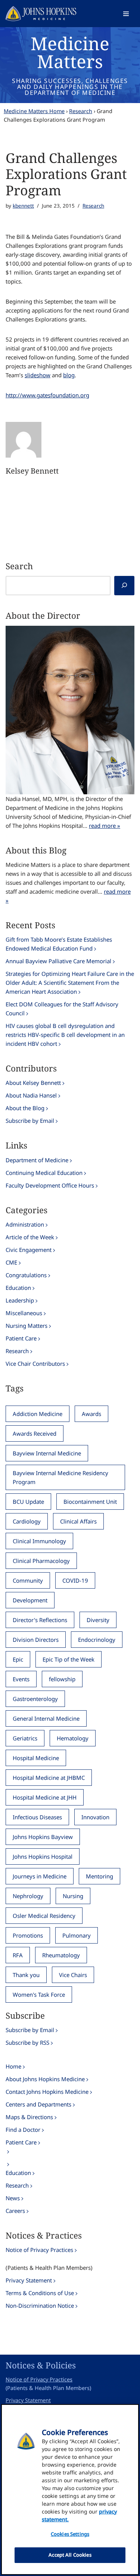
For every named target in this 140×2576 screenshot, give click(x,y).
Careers (15, 2211)
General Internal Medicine (46, 1718)
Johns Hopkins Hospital (43, 1856)
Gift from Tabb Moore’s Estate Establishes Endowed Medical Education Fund (59, 944)
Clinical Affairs (78, 1521)
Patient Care (21, 1338)
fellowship (62, 1679)
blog (69, 375)
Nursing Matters (27, 1326)
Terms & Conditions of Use (40, 2293)
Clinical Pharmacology (41, 1561)
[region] (70, 2490)
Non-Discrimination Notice (40, 2306)
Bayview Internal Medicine (47, 1453)
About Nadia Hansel (31, 1095)
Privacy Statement (29, 2280)
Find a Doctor (23, 2130)
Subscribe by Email (30, 1121)
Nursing (73, 1896)
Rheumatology (61, 1955)
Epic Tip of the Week (69, 1659)
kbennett (23, 206)
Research (81, 111)
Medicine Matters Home (34, 111)
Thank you (26, 1975)
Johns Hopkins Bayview (43, 1837)
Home (13, 2066)
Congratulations (26, 1275)
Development (30, 1600)
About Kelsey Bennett (33, 1083)
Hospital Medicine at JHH (45, 1797)
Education (18, 1288)
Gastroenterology (35, 1699)
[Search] (124, 586)
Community (28, 1580)
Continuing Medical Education (44, 1173)
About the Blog (25, 1108)
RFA (18, 1955)
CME (11, 1262)
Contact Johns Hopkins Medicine (47, 2092)
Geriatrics (25, 1738)
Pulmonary (77, 1935)
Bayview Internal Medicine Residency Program (60, 1477)
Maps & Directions (29, 2117)
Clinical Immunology (39, 1541)
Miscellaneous (24, 1313)
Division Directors (36, 1640)
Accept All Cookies (70, 2555)
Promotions (28, 1935)
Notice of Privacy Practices (39, 2250)
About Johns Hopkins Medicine (45, 2079)
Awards (91, 1414)
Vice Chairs (73, 1975)
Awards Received (35, 1433)
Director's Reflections (40, 1620)
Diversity (98, 1620)
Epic (18, 1659)
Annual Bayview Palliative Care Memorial (58, 961)
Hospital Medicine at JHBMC (49, 1778)
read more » (105, 826)
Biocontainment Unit (90, 1502)
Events (21, 1679)
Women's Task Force (39, 1995)
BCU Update (28, 1502)
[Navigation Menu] (126, 14)
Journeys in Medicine (40, 1876)
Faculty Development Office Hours (50, 1185)
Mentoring (99, 1876)
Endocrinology (97, 1640)
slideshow (38, 375)
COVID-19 (75, 1580)
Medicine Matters (70, 52)
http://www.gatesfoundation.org (47, 395)
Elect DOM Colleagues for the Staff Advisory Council (62, 1009)
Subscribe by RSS (27, 2042)
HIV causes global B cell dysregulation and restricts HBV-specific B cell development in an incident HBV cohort (65, 1035)
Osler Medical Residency (44, 1916)
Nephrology (28, 1896)
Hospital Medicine (36, 1758)
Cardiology (27, 1521)
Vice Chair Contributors (35, 1364)
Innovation (95, 1817)
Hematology (73, 1738)
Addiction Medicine (38, 1414)
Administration (25, 1224)
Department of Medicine (37, 1160)
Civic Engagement (29, 1250)
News (13, 2198)
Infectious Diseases (37, 1817)
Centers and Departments (38, 2104)
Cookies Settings (70, 2534)
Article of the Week (30, 1237)
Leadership (20, 1300)
